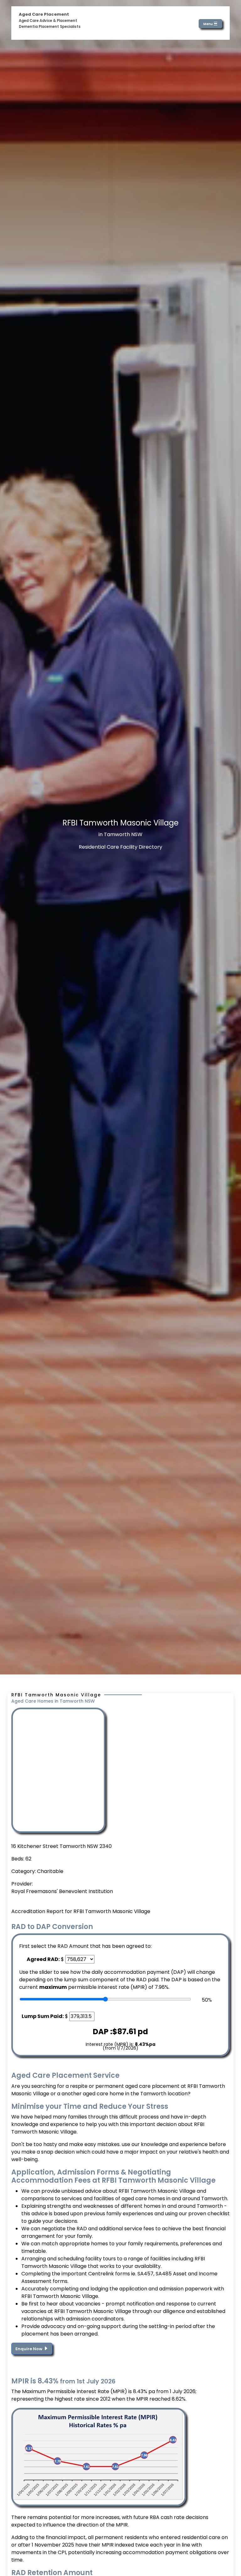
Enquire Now (29, 2349)
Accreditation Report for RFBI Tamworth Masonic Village (81, 1911)
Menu (208, 24)
